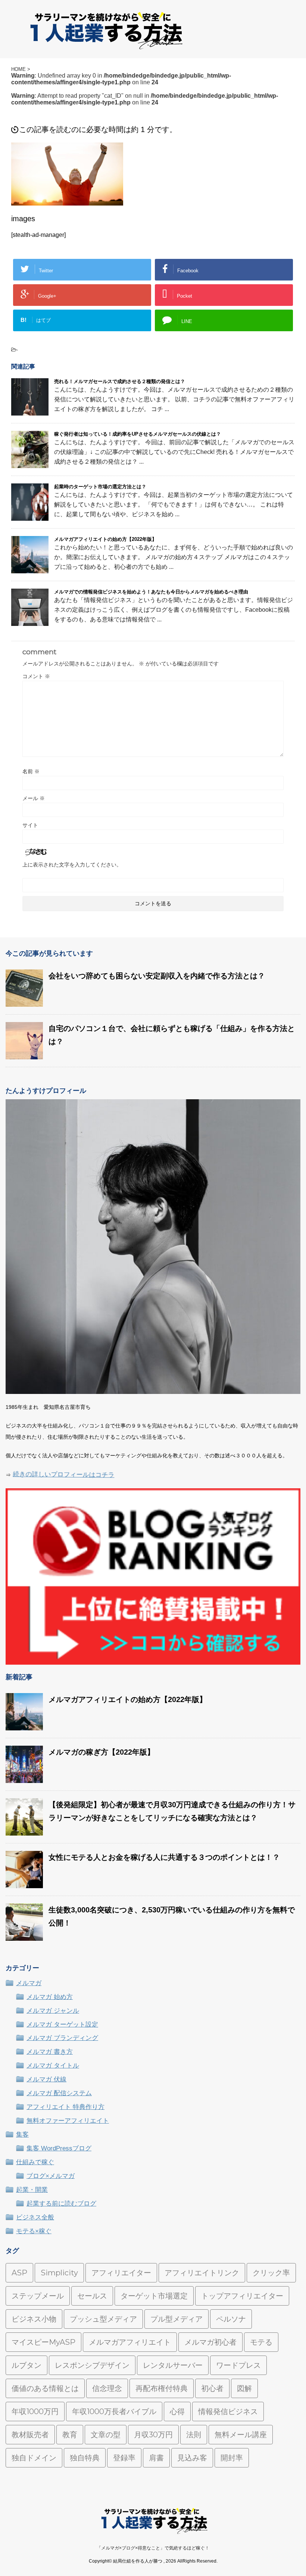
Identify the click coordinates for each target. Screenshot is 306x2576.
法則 (194, 2435)
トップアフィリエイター (242, 2296)
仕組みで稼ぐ (35, 2162)
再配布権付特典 (162, 2388)
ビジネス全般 (35, 2217)
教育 (70, 2435)
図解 (244, 2388)
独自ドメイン (34, 2458)
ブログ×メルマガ (51, 2176)
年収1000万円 (35, 2412)
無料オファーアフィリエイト (68, 2121)
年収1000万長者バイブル (114, 2412)
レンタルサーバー (173, 2365)
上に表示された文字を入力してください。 (72, 865)
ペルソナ (231, 2319)
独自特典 (85, 2458)
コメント (36, 676)
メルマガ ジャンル (53, 2011)
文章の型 (106, 2435)
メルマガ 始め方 (50, 1997)
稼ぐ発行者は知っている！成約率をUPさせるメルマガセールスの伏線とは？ (138, 434)
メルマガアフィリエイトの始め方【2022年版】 (105, 539)
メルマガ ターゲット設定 (62, 2025)
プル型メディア (177, 2319)
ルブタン (26, 2365)
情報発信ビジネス (228, 2412)
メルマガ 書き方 (50, 2052)
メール (34, 798)
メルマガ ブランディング (62, 2038)
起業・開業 (32, 2190)
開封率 (232, 2458)
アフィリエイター (121, 2273)
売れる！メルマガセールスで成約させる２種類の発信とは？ (120, 381)
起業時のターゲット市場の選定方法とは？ (100, 487)
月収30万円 (153, 2435)
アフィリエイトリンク (202, 2273)
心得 (177, 2412)
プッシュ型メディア (103, 2319)
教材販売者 (30, 2435)
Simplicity (59, 2273)
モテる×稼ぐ (34, 2231)
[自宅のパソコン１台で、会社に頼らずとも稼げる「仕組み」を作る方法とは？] (24, 1056)
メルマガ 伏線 (46, 2079)
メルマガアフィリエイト (130, 2342)
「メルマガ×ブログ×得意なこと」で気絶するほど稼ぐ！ (153, 2548)
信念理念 (107, 2388)
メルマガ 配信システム (59, 2093)
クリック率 (271, 2273)
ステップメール (38, 2296)
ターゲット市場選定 (154, 2296)
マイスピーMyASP (43, 2342)
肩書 (156, 2458)
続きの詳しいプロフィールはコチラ (64, 1475)
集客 (22, 2135)
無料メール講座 (241, 2435)
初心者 (212, 2388)
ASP (19, 2273)
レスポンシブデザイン (92, 2365)
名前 (31, 771)
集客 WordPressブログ (59, 2148)
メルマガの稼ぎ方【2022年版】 (102, 1752)
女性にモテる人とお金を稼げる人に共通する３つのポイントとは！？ (164, 1857)
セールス (92, 2296)
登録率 (124, 2458)
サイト (30, 825)
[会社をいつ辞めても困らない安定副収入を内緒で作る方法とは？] (24, 1003)
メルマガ (29, 1983)
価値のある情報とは (45, 2388)
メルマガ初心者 (210, 2342)
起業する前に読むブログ (61, 2204)
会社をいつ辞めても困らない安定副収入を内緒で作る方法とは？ (157, 976)
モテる (261, 2342)
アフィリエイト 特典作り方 (65, 2107)
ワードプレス (238, 2365)
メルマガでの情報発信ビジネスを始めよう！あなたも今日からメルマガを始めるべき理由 (151, 592)
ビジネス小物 (34, 2319)
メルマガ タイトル (53, 2066)
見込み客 (192, 2458)
